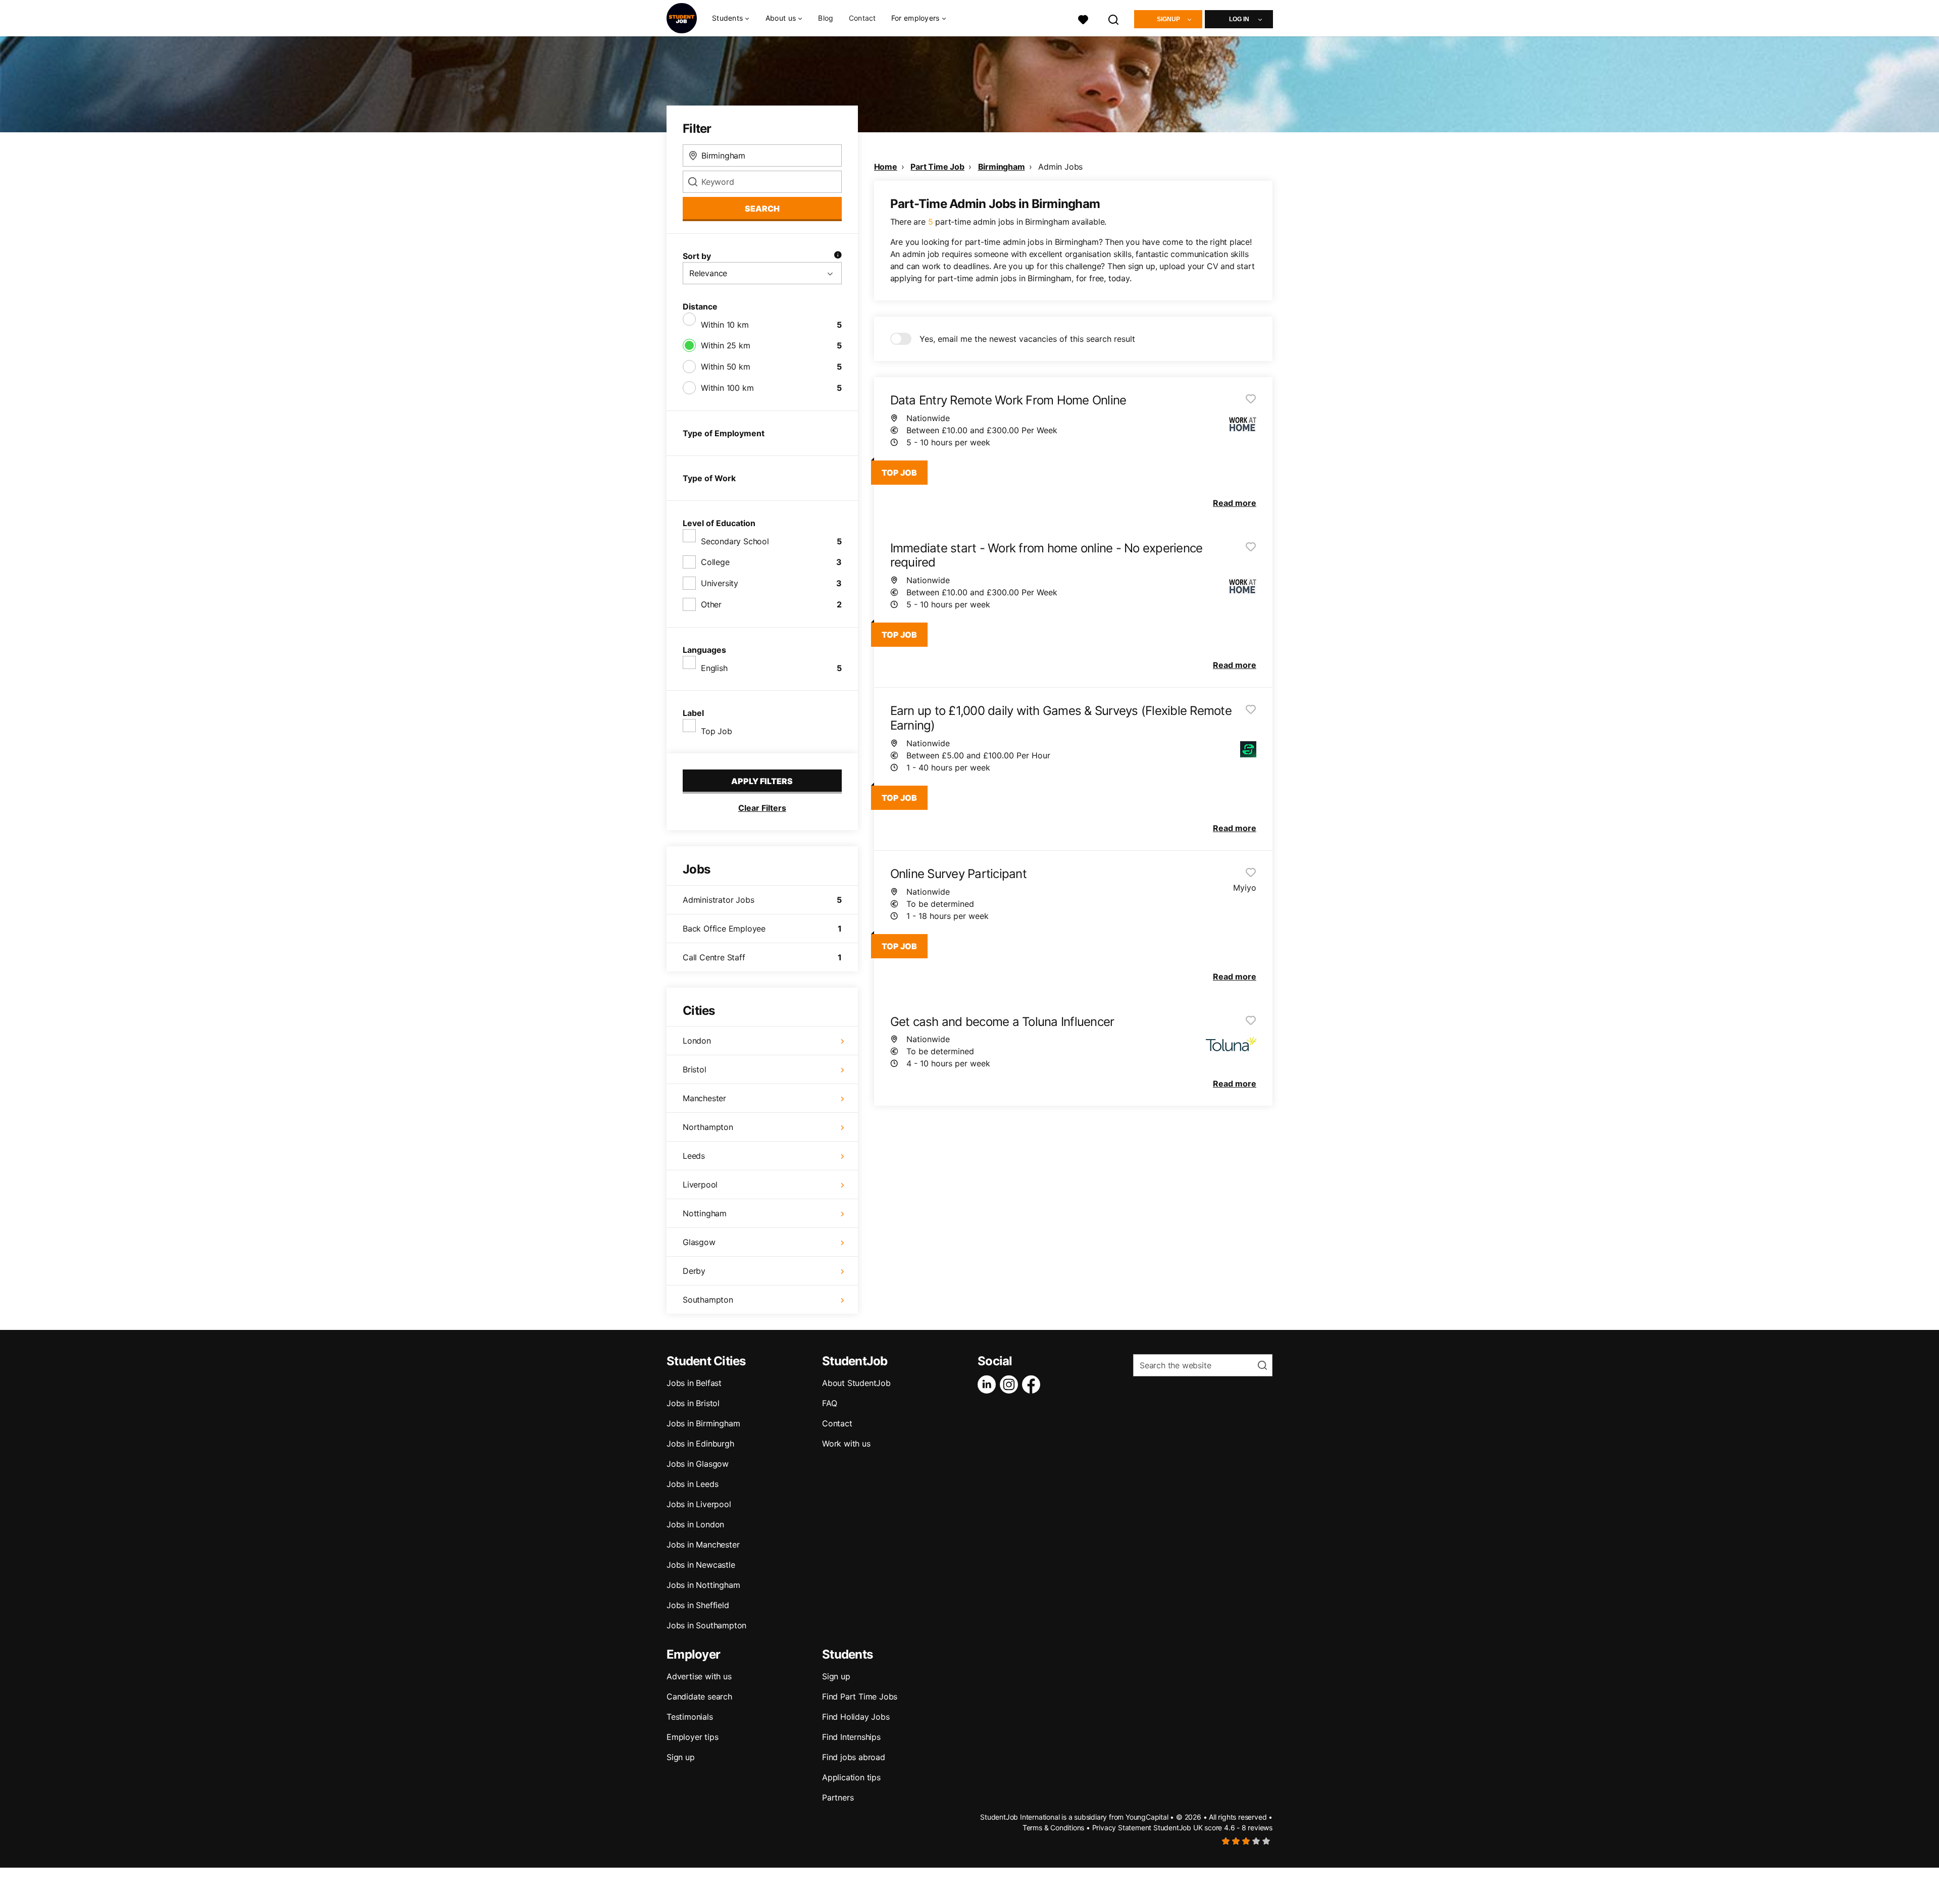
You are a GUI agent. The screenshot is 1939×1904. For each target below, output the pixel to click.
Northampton (708, 1127)
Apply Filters (762, 781)
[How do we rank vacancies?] (838, 256)
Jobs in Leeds (692, 1484)
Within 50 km (726, 367)
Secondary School (735, 541)
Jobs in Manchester (703, 1545)
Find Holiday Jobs (856, 1717)
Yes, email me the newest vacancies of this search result (1027, 339)
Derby (694, 1271)
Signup (1168, 19)
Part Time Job (937, 167)
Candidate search (699, 1696)
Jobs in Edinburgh (700, 1444)
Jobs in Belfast (694, 1383)
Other (711, 604)
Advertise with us (699, 1676)
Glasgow (699, 1242)
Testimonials (690, 1717)
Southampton (708, 1300)
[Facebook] (1033, 1384)
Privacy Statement (1122, 1828)
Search (762, 209)
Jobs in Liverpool (699, 1504)
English (714, 668)
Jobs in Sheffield (698, 1605)
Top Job (717, 731)
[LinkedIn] (989, 1384)
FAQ (829, 1403)
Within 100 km (727, 388)
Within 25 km (726, 345)
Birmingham (1002, 167)
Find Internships (851, 1737)
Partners (838, 1797)
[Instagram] (1011, 1384)
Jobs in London (695, 1524)
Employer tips (692, 1737)
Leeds (694, 1156)
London (697, 1041)
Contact (862, 18)
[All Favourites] (1083, 18)
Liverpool (700, 1185)
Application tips (851, 1777)
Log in (1239, 19)
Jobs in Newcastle (701, 1565)
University (720, 583)
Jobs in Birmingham (703, 1423)
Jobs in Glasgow (698, 1464)
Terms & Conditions (1053, 1828)
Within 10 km (725, 325)
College (715, 562)
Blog (826, 18)
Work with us (846, 1444)
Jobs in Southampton (706, 1625)
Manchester (704, 1098)
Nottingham (705, 1213)
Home (886, 167)
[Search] (1114, 18)
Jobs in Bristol (693, 1403)
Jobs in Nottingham (703, 1585)
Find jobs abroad (854, 1757)
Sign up (681, 1757)
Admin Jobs (1060, 167)
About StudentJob (856, 1383)
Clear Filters (762, 808)
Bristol (695, 1069)
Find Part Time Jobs (860, 1696)
